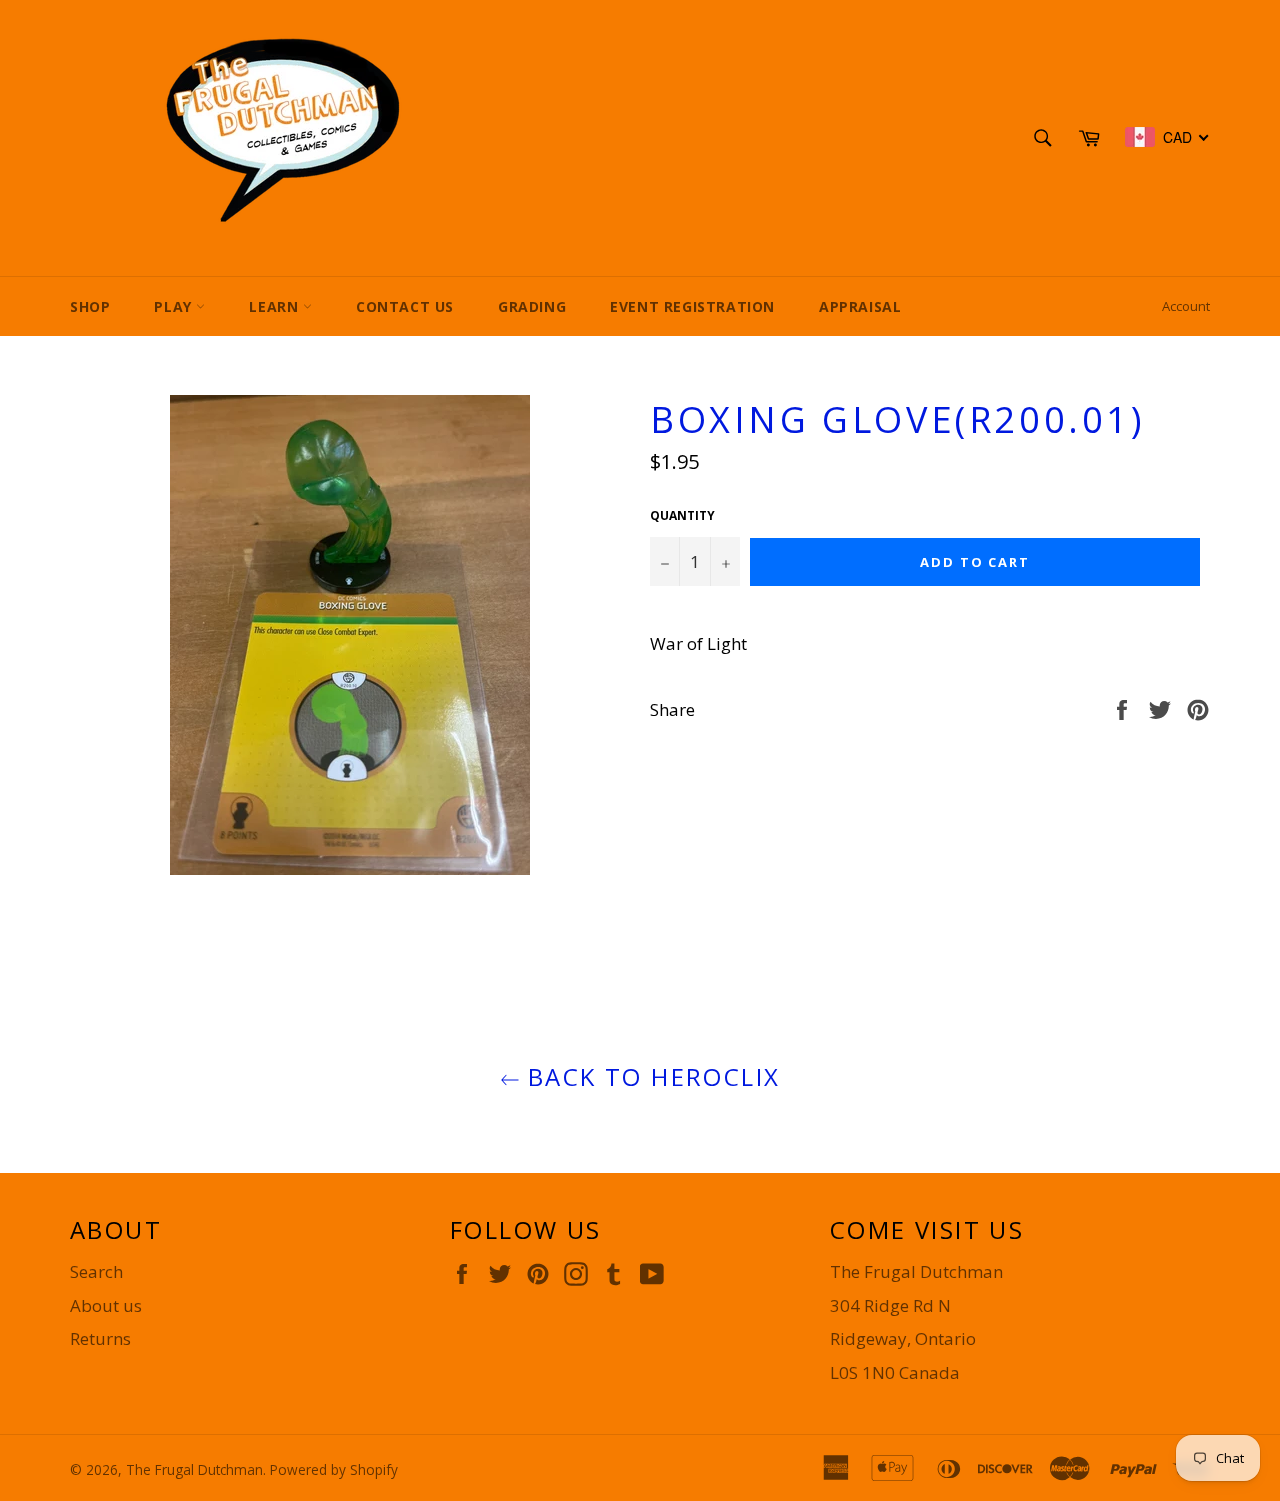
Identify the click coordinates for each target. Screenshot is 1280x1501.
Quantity (682, 516)
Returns (100, 1338)
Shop (90, 306)
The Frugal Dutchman (194, 1469)
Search (96, 1271)
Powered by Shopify (334, 1469)
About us (106, 1305)
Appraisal (860, 306)
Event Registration (692, 306)
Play (175, 306)
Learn (276, 306)
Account (1186, 306)
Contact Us (405, 306)
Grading (532, 306)
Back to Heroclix (650, 1076)
